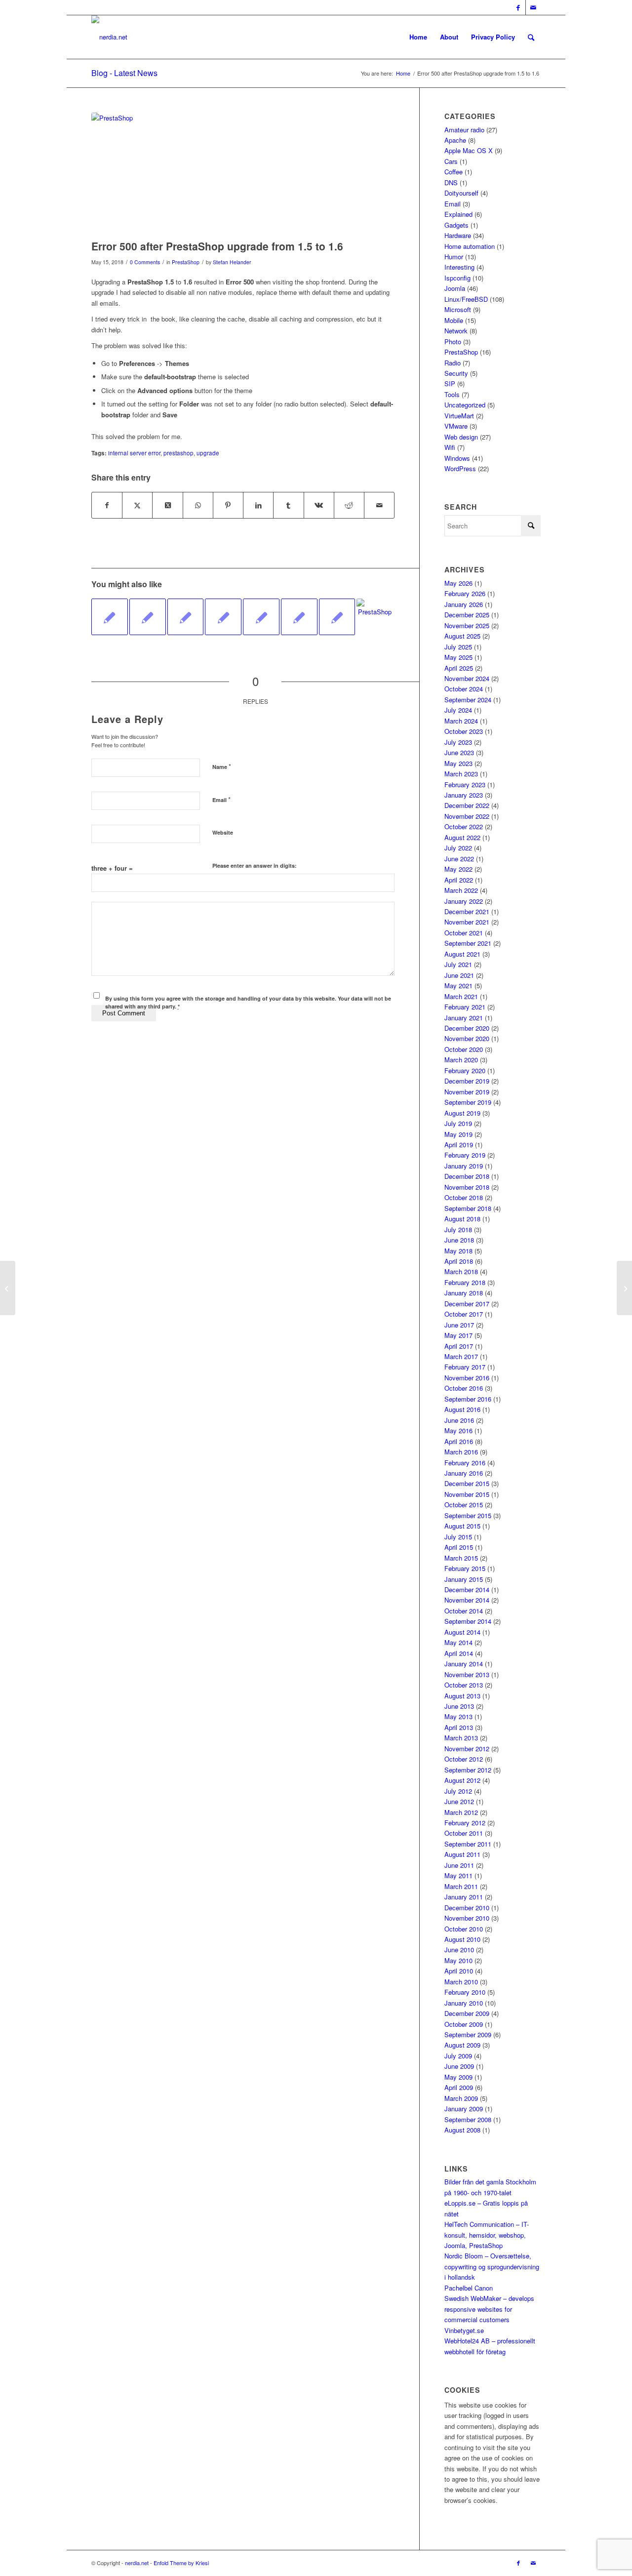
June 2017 (459, 1325)
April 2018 (459, 1261)
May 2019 (458, 1134)
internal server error (134, 453)
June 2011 (459, 1865)
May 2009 (458, 2077)
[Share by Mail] (379, 505)
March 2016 (461, 1452)
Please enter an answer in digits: (255, 865)
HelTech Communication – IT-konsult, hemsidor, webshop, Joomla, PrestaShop (487, 2235)
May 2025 (458, 657)
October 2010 (464, 1929)
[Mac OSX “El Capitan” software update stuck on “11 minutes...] (8, 1288)
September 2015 (468, 1515)
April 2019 (459, 1145)
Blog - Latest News (124, 73)
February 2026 (465, 593)
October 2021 (464, 933)
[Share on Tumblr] (288, 505)
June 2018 (459, 1240)
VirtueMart (459, 416)
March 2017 (461, 1356)
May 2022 (458, 869)
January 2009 (464, 2109)
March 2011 (461, 1886)
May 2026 (458, 583)
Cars (451, 161)
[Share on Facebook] (107, 505)
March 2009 (461, 2098)
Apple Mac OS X (469, 150)
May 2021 (458, 986)
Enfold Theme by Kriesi (181, 2563)
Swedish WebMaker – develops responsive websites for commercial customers (489, 2309)
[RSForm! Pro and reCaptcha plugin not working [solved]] (624, 1288)
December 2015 (467, 1483)
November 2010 (467, 1918)
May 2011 (458, 1875)
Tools (452, 394)
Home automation (470, 246)
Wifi (450, 447)
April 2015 (459, 1547)
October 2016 (464, 1388)
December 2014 (467, 1590)
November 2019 (467, 1092)
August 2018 (462, 1219)
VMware (456, 426)
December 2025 (467, 615)
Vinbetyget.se (464, 2330)
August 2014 (462, 1632)
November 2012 (467, 1749)
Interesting (459, 267)
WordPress (460, 468)
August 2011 (462, 1854)
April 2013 (459, 1727)
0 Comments (145, 262)
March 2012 (461, 1812)
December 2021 (467, 911)
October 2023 (464, 731)
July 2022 (458, 848)
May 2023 (458, 763)
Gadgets (456, 225)
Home (418, 37)
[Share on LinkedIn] (258, 505)
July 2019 (458, 1123)
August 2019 (462, 1113)
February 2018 (465, 1282)
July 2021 (458, 964)
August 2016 (462, 1409)
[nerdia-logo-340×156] (109, 37)
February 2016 (465, 1463)
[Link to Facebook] (518, 7)
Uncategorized (465, 405)
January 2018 (464, 1293)
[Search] (531, 37)
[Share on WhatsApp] (198, 505)
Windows (457, 458)
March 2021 (461, 996)
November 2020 (467, 1038)
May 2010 (458, 1960)
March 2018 (461, 1271)
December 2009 (467, 2013)
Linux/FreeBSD (466, 299)
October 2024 (464, 689)
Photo (453, 342)
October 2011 (464, 1833)
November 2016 (467, 1378)
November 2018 (467, 1187)
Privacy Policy (493, 37)
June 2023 (459, 752)
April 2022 (459, 880)
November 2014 (467, 1600)
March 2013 (461, 1738)
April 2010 (459, 1971)
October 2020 (464, 1049)
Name (222, 766)
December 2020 (467, 1028)
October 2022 (464, 826)
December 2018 (467, 1176)
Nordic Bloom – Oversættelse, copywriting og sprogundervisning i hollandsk (492, 2266)
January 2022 (464, 901)
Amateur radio (464, 130)
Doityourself (461, 193)
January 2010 (464, 2003)
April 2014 (459, 1653)
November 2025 (467, 625)
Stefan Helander (232, 262)
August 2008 (462, 2130)
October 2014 (464, 1611)
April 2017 (459, 1346)
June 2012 (459, 1801)
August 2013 (462, 1696)
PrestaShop (186, 262)
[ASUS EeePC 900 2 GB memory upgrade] (337, 617)
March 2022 (461, 890)
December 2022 (467, 805)
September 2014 (468, 1621)
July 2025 (458, 647)
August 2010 (462, 1939)
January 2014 (464, 1664)
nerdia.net (137, 2563)
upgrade (208, 453)
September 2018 (468, 1208)
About (449, 37)
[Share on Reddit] (349, 505)
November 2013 (467, 1674)
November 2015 (467, 1494)
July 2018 (458, 1229)
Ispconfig (457, 278)
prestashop (178, 453)
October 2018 (464, 1197)
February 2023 (465, 785)
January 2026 (464, 604)
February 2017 (465, 1367)
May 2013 (458, 1716)
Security (456, 373)
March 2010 (461, 1982)
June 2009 (459, 2066)
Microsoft (458, 309)
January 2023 (464, 795)
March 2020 (461, 1060)
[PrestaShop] (243, 174)
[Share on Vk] (319, 505)
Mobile (454, 320)
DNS (451, 182)
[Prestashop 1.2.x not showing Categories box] (299, 617)
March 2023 (461, 774)
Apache (455, 140)
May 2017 (458, 1335)
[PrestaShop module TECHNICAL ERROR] (223, 617)
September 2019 (468, 1102)
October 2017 (464, 1314)
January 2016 (464, 1473)
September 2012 (468, 1770)
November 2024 (467, 678)
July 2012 (458, 1791)
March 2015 (461, 1558)
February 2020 (465, 1070)
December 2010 (467, 1908)
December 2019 (467, 1081)
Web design (461, 437)
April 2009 (459, 2087)
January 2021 (464, 1018)
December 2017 (467, 1304)
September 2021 (468, 943)
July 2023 (458, 742)
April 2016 (459, 1441)
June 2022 (459, 859)
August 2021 (462, 954)
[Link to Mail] (533, 7)
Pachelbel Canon (469, 2288)
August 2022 (462, 837)
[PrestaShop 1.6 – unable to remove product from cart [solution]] (148, 617)
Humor (454, 257)
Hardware (458, 235)
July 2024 (458, 710)
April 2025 (459, 668)
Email (221, 799)
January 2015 (464, 1579)
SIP (450, 383)
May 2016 (458, 1430)
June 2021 (459, 975)
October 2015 (464, 1505)
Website (223, 832)
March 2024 (461, 721)
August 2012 (462, 1780)
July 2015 (458, 1537)
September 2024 (468, 700)
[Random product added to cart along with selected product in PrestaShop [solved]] (375, 617)
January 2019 (464, 1166)
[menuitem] (531, 37)
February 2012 (465, 1823)
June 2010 (459, 1950)
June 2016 (459, 1420)
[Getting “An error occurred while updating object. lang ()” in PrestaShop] (186, 617)
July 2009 (458, 2056)
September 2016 (468, 1399)
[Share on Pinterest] (228, 505)
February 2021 (465, 1007)
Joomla (455, 288)
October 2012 (464, 1759)
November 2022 (467, 816)
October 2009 (464, 2024)
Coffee (454, 172)
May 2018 (458, 1251)
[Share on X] (137, 505)
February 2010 (465, 1992)
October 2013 (464, 1685)
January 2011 (464, 1897)
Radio (453, 363)
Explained (458, 214)
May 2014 (458, 1642)
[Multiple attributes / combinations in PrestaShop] (110, 617)
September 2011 (468, 1844)
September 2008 (468, 2119)
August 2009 (462, 2045)
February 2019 (465, 1155)
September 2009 (468, 2034)
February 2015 (465, 1568)
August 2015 (462, 1526)
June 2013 (459, 1706)
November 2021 (467, 922)
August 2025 (462, 636)
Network (456, 331)
